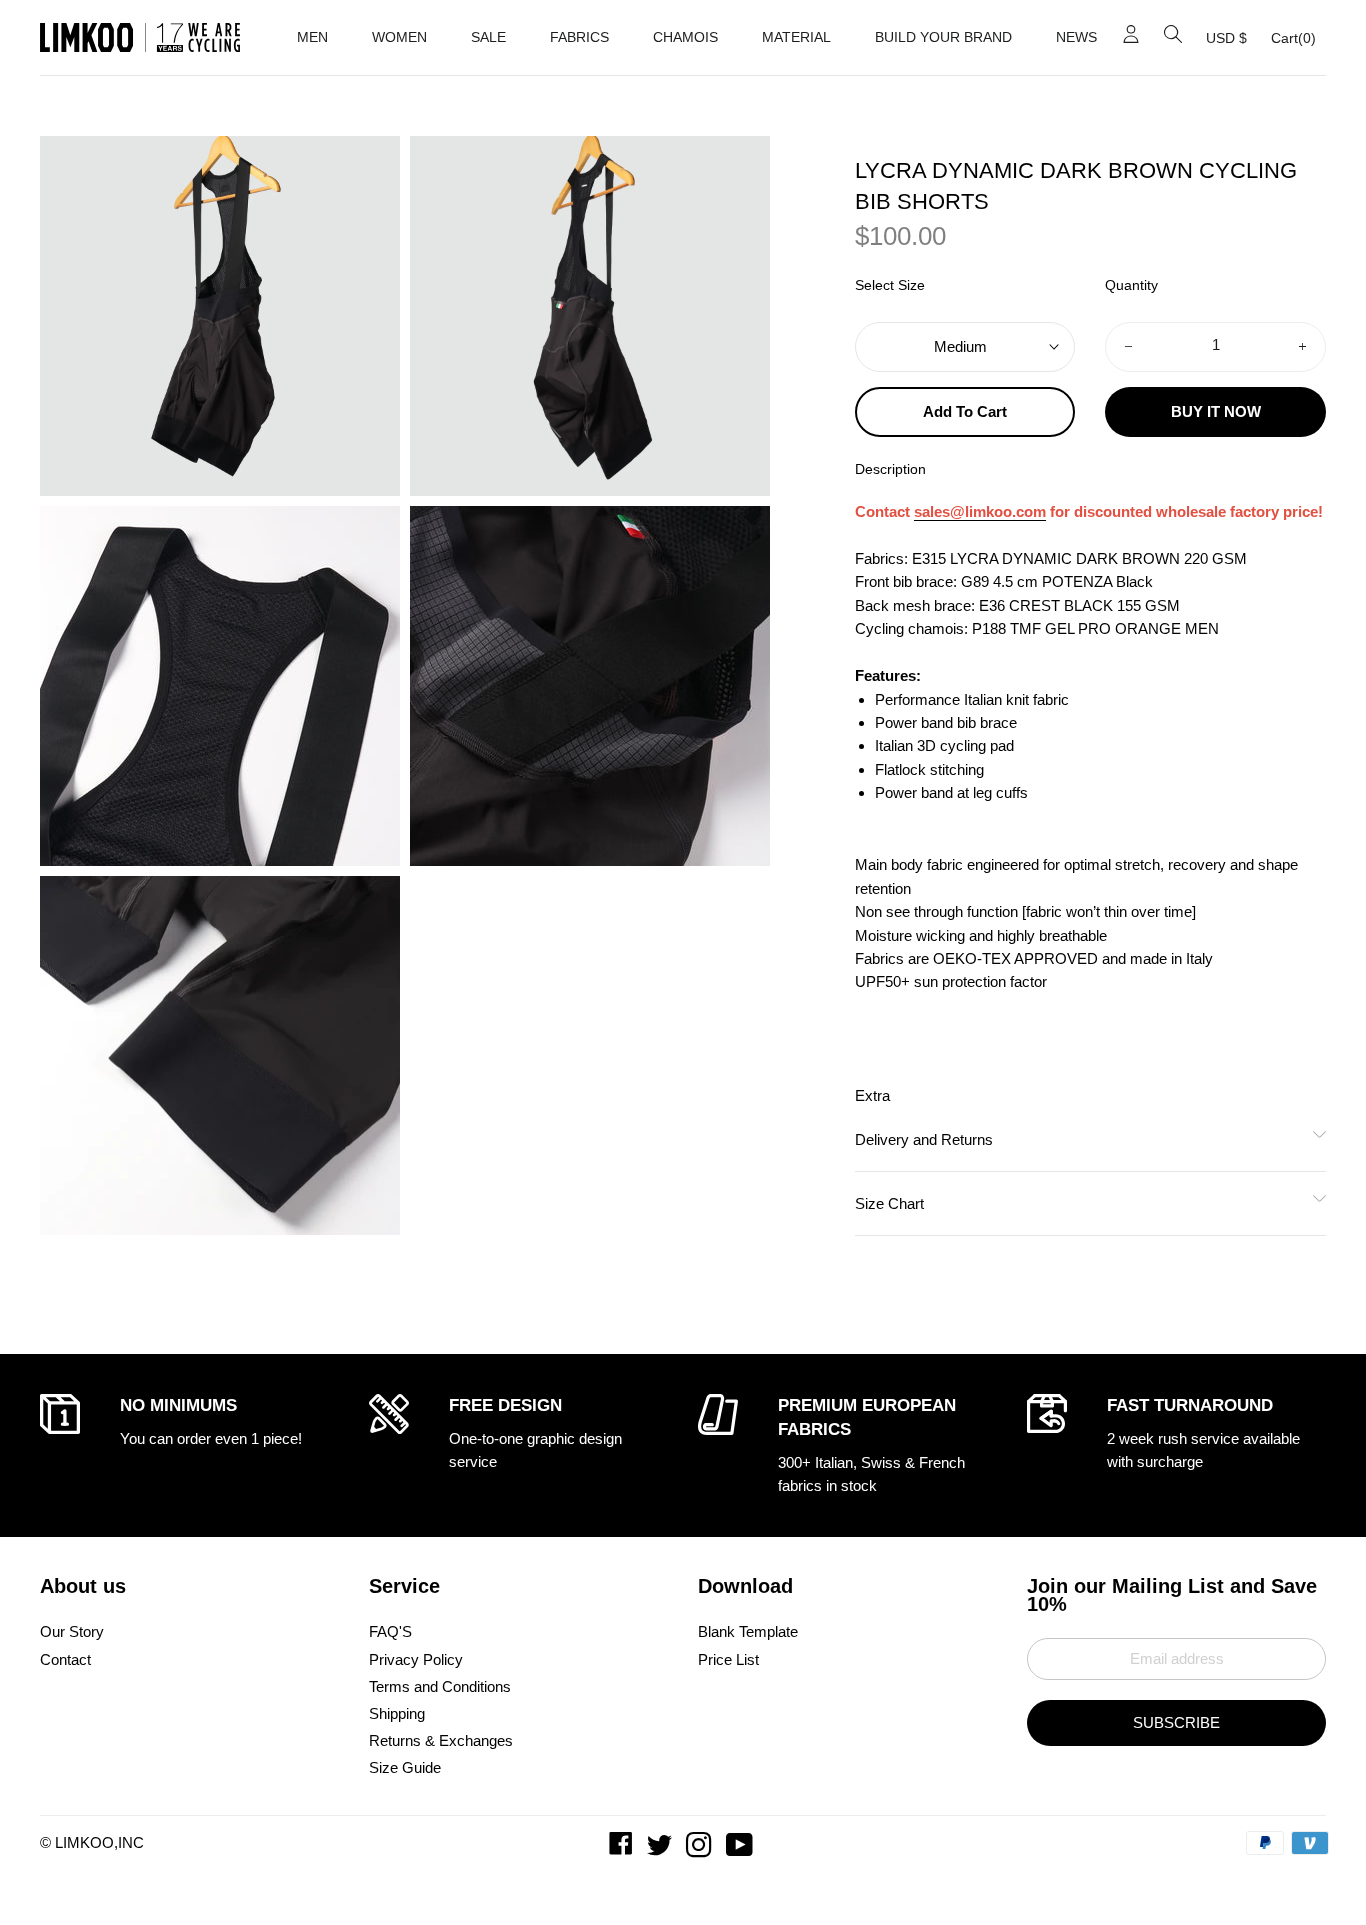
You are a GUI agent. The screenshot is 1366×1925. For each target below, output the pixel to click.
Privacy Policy (416, 1659)
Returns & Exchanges (441, 1740)
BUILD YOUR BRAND (943, 37)
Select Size (890, 285)
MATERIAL (796, 37)
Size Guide (405, 1767)
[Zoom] (220, 316)
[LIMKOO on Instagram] (701, 1849)
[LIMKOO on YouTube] (741, 1849)
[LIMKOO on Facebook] (623, 1849)
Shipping (397, 1713)
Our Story (72, 1631)
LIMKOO (84, 1842)
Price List (728, 1659)
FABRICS (579, 37)
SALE (488, 37)
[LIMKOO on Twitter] (661, 1849)
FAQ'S (390, 1631)
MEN (312, 37)
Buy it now (1216, 411)
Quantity (1131, 285)
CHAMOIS (685, 37)
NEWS (1076, 37)
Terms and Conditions (440, 1686)
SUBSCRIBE (1176, 1722)
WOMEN (399, 37)
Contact (65, 1659)
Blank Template (748, 1631)
